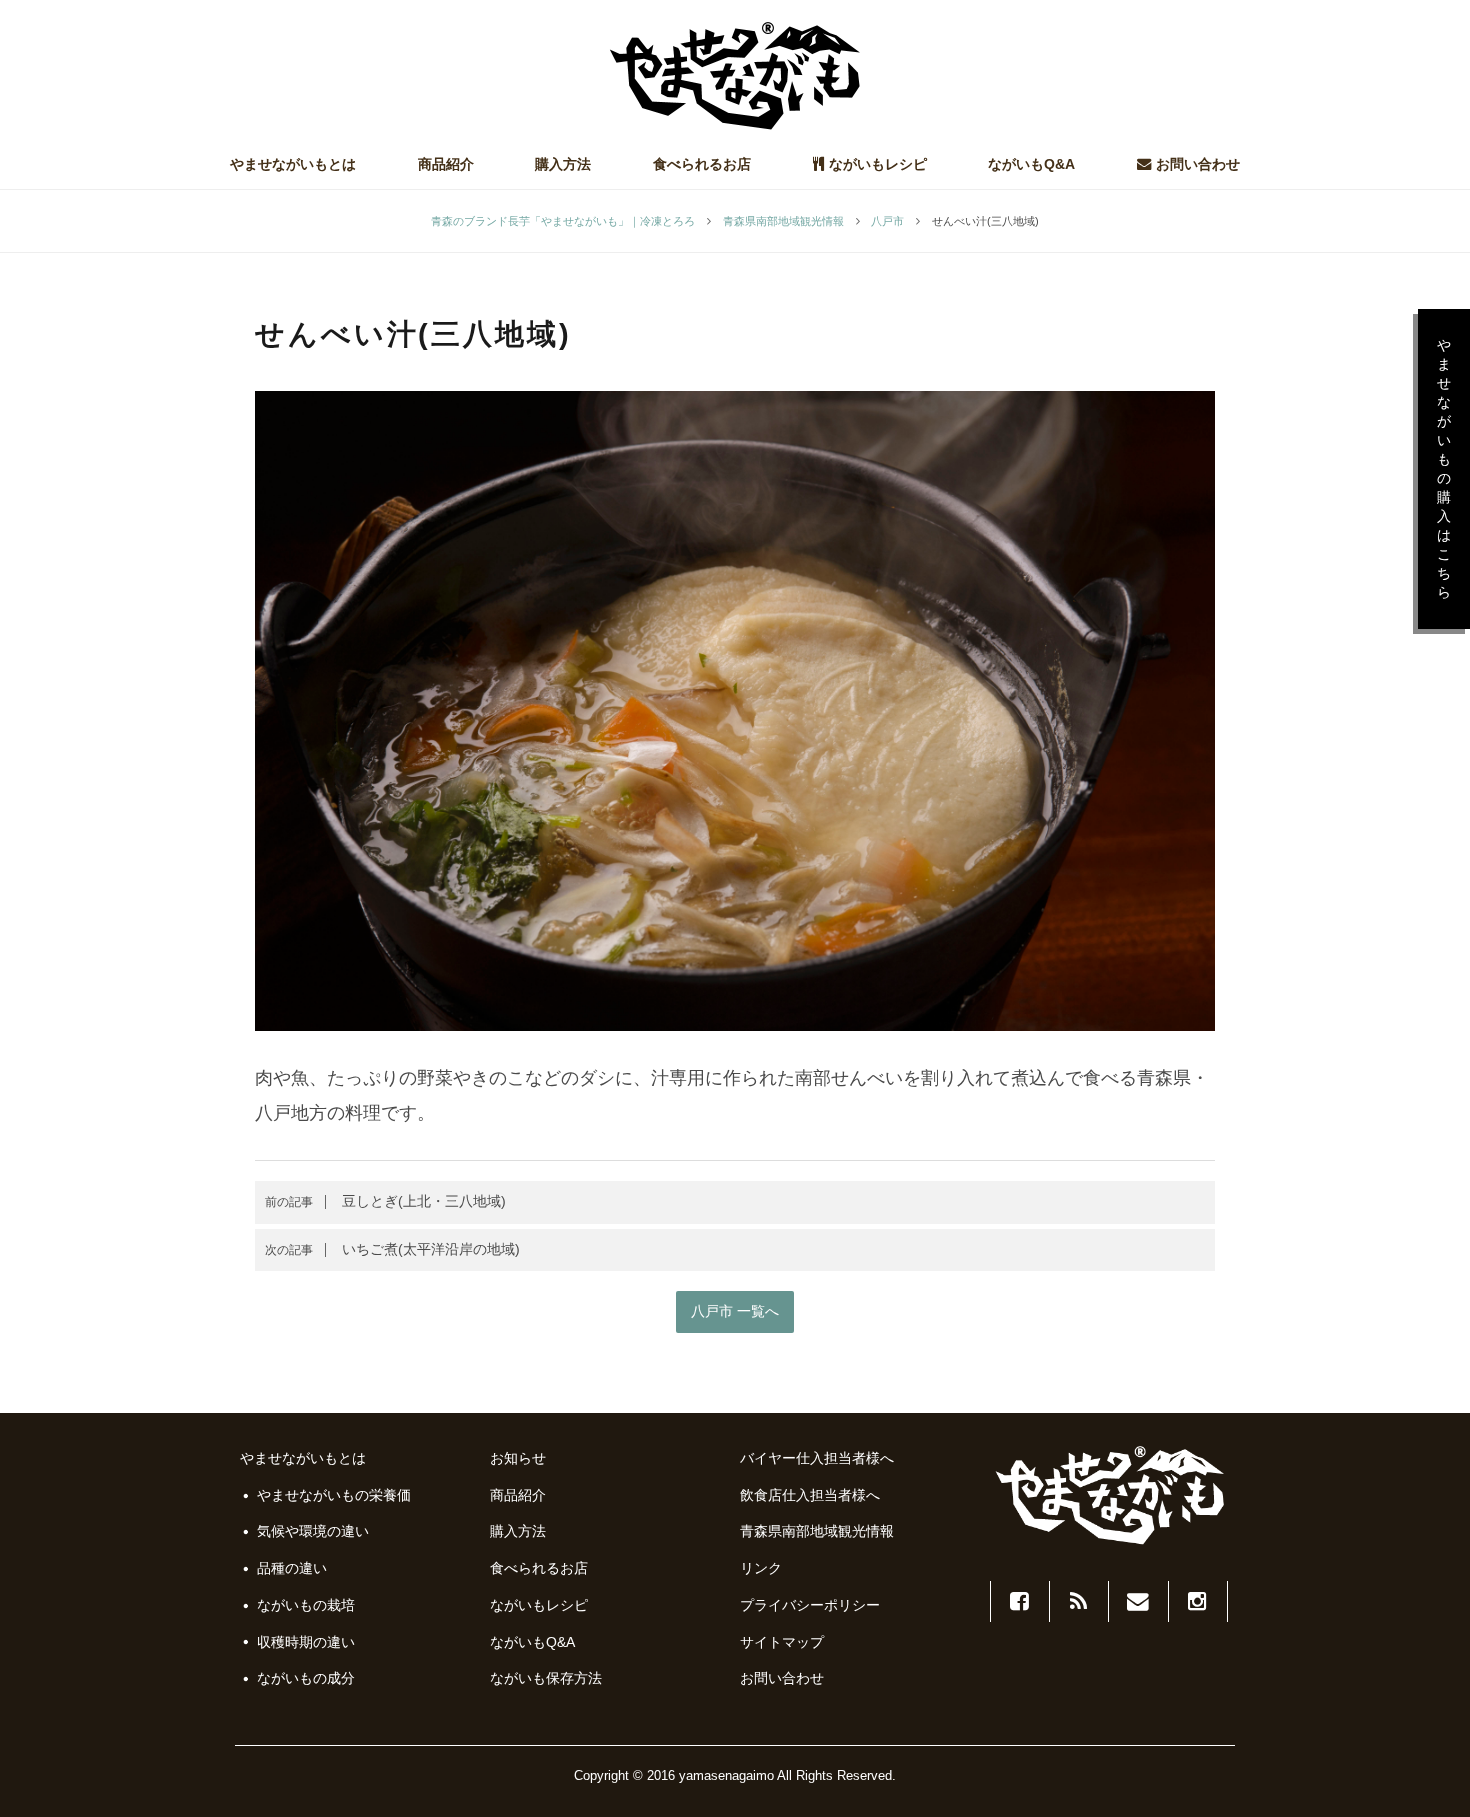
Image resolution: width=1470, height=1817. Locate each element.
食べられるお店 (702, 164)
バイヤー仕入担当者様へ (817, 1458)
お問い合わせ (1198, 164)
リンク (761, 1568)
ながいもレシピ (878, 164)
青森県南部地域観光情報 (817, 1531)
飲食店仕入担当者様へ (810, 1495)
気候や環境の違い (313, 1531)
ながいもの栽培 (306, 1605)
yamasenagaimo (726, 1775)
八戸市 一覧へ (735, 1311)
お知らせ (518, 1458)
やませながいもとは (293, 164)
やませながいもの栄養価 (334, 1495)
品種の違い (292, 1568)
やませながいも (735, 76)
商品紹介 (446, 164)
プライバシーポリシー (810, 1605)
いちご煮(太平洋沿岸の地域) (392, 1249)
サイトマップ (782, 1642)
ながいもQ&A (1031, 164)
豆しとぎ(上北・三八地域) (385, 1201)
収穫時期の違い (306, 1642)
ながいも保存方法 (546, 1678)
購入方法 (563, 164)
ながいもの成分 (306, 1678)
